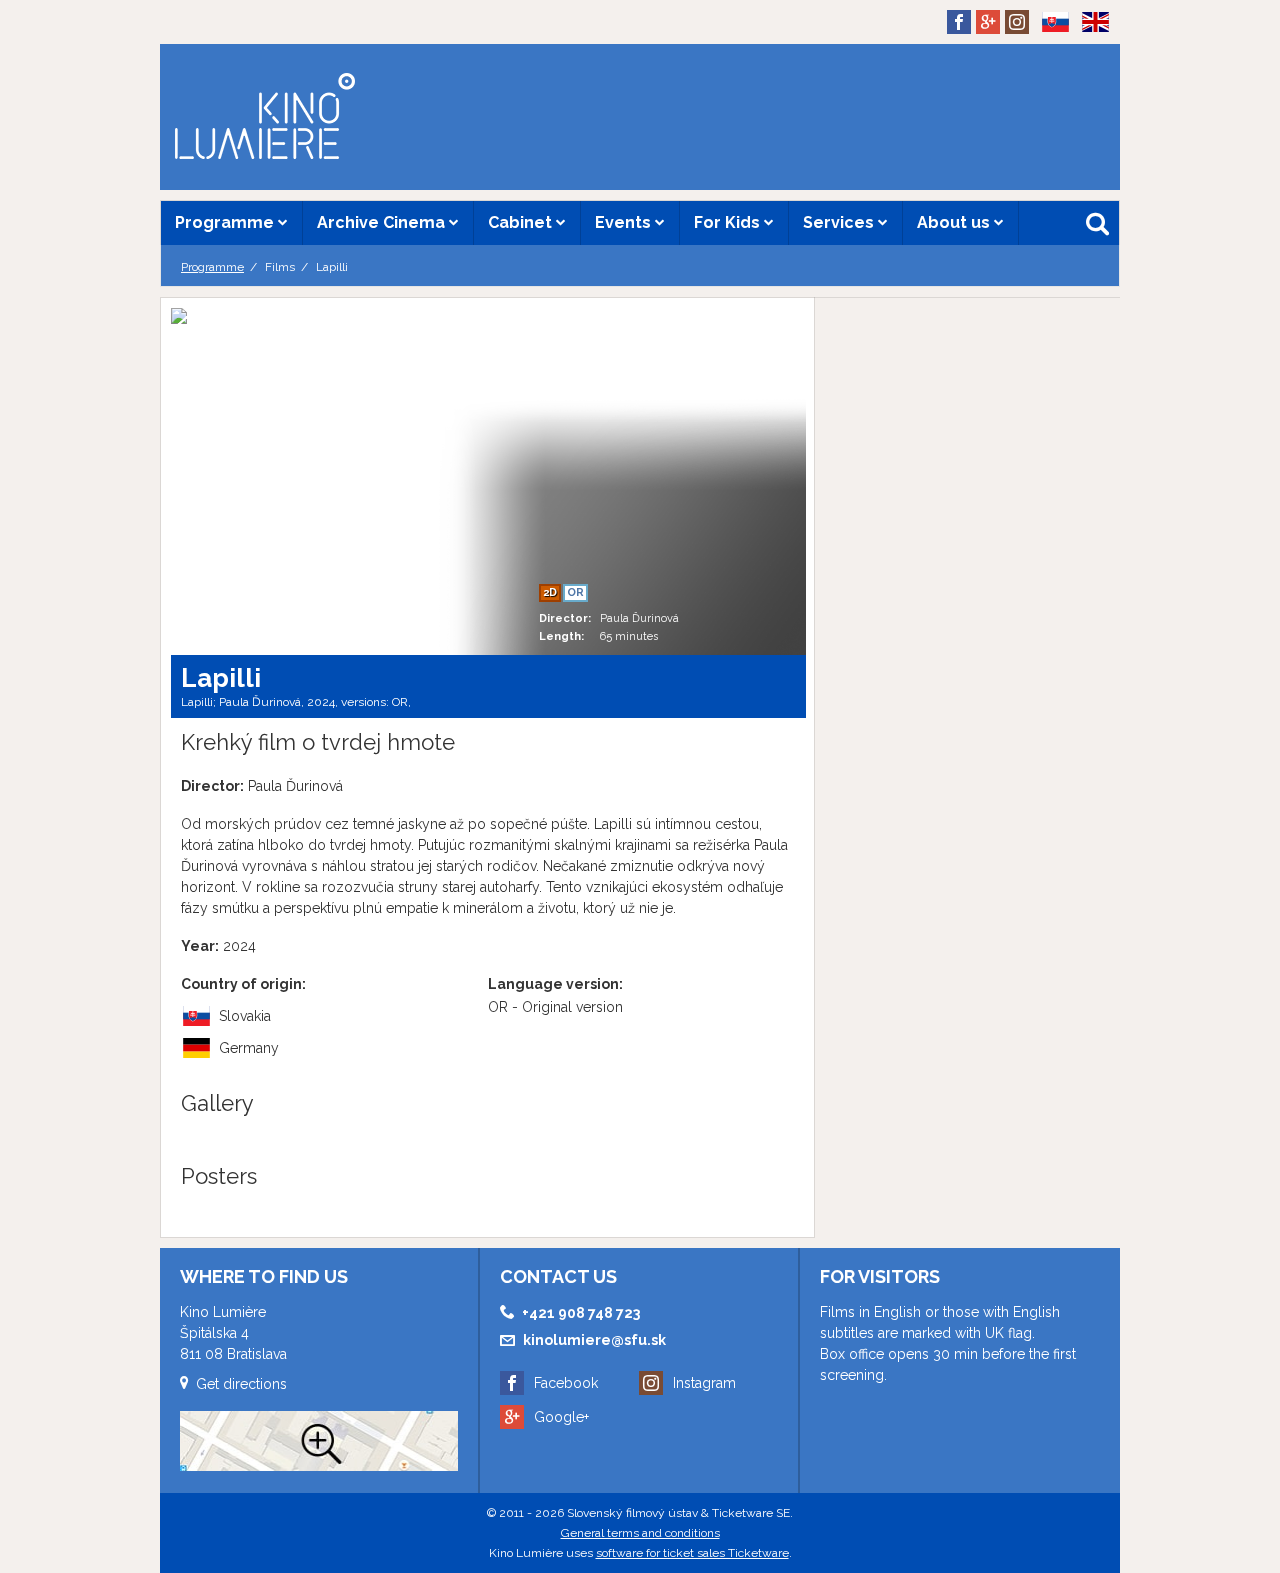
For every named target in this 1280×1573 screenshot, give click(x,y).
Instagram (704, 1383)
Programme (226, 222)
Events (625, 222)
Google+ (561, 1417)
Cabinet (522, 222)
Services (840, 222)
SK (1048, 54)
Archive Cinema (383, 222)
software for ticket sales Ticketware (692, 1553)
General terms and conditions (640, 1533)
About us (955, 222)
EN (1089, 54)
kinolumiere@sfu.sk (594, 1340)
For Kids (729, 222)
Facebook (566, 1383)
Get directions (241, 1384)
